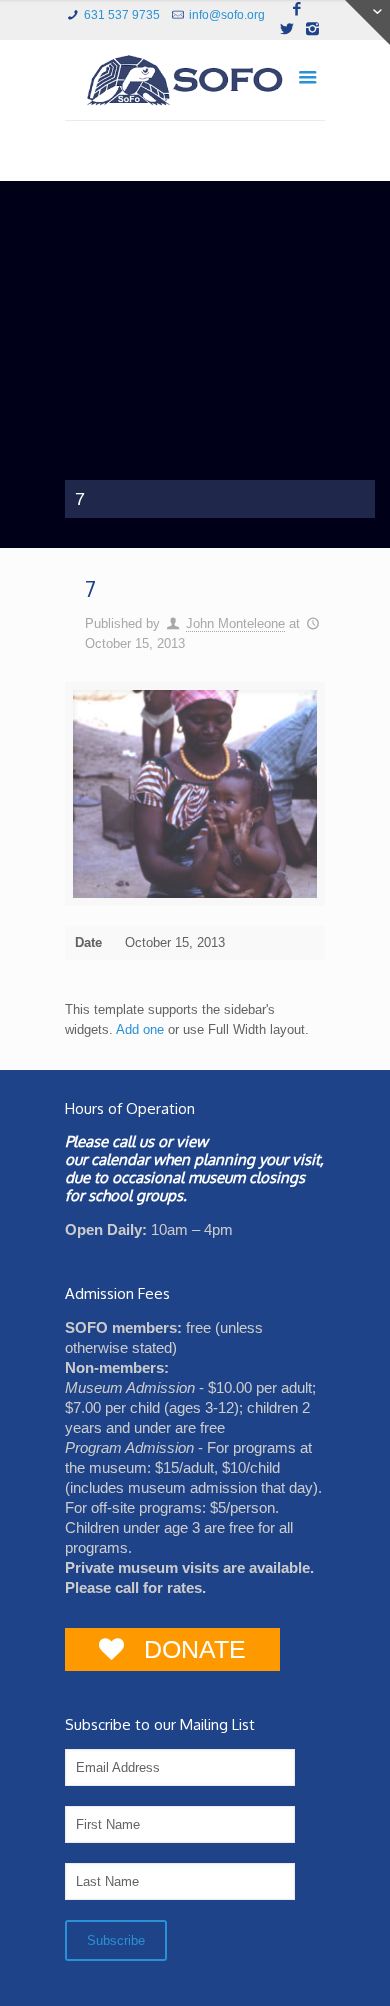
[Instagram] (312, 28)
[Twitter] (286, 28)
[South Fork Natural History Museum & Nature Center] (195, 85)
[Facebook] (297, 8)
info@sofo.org (227, 15)
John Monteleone (235, 623)
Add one (140, 1029)
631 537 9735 (122, 15)
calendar (120, 1159)
